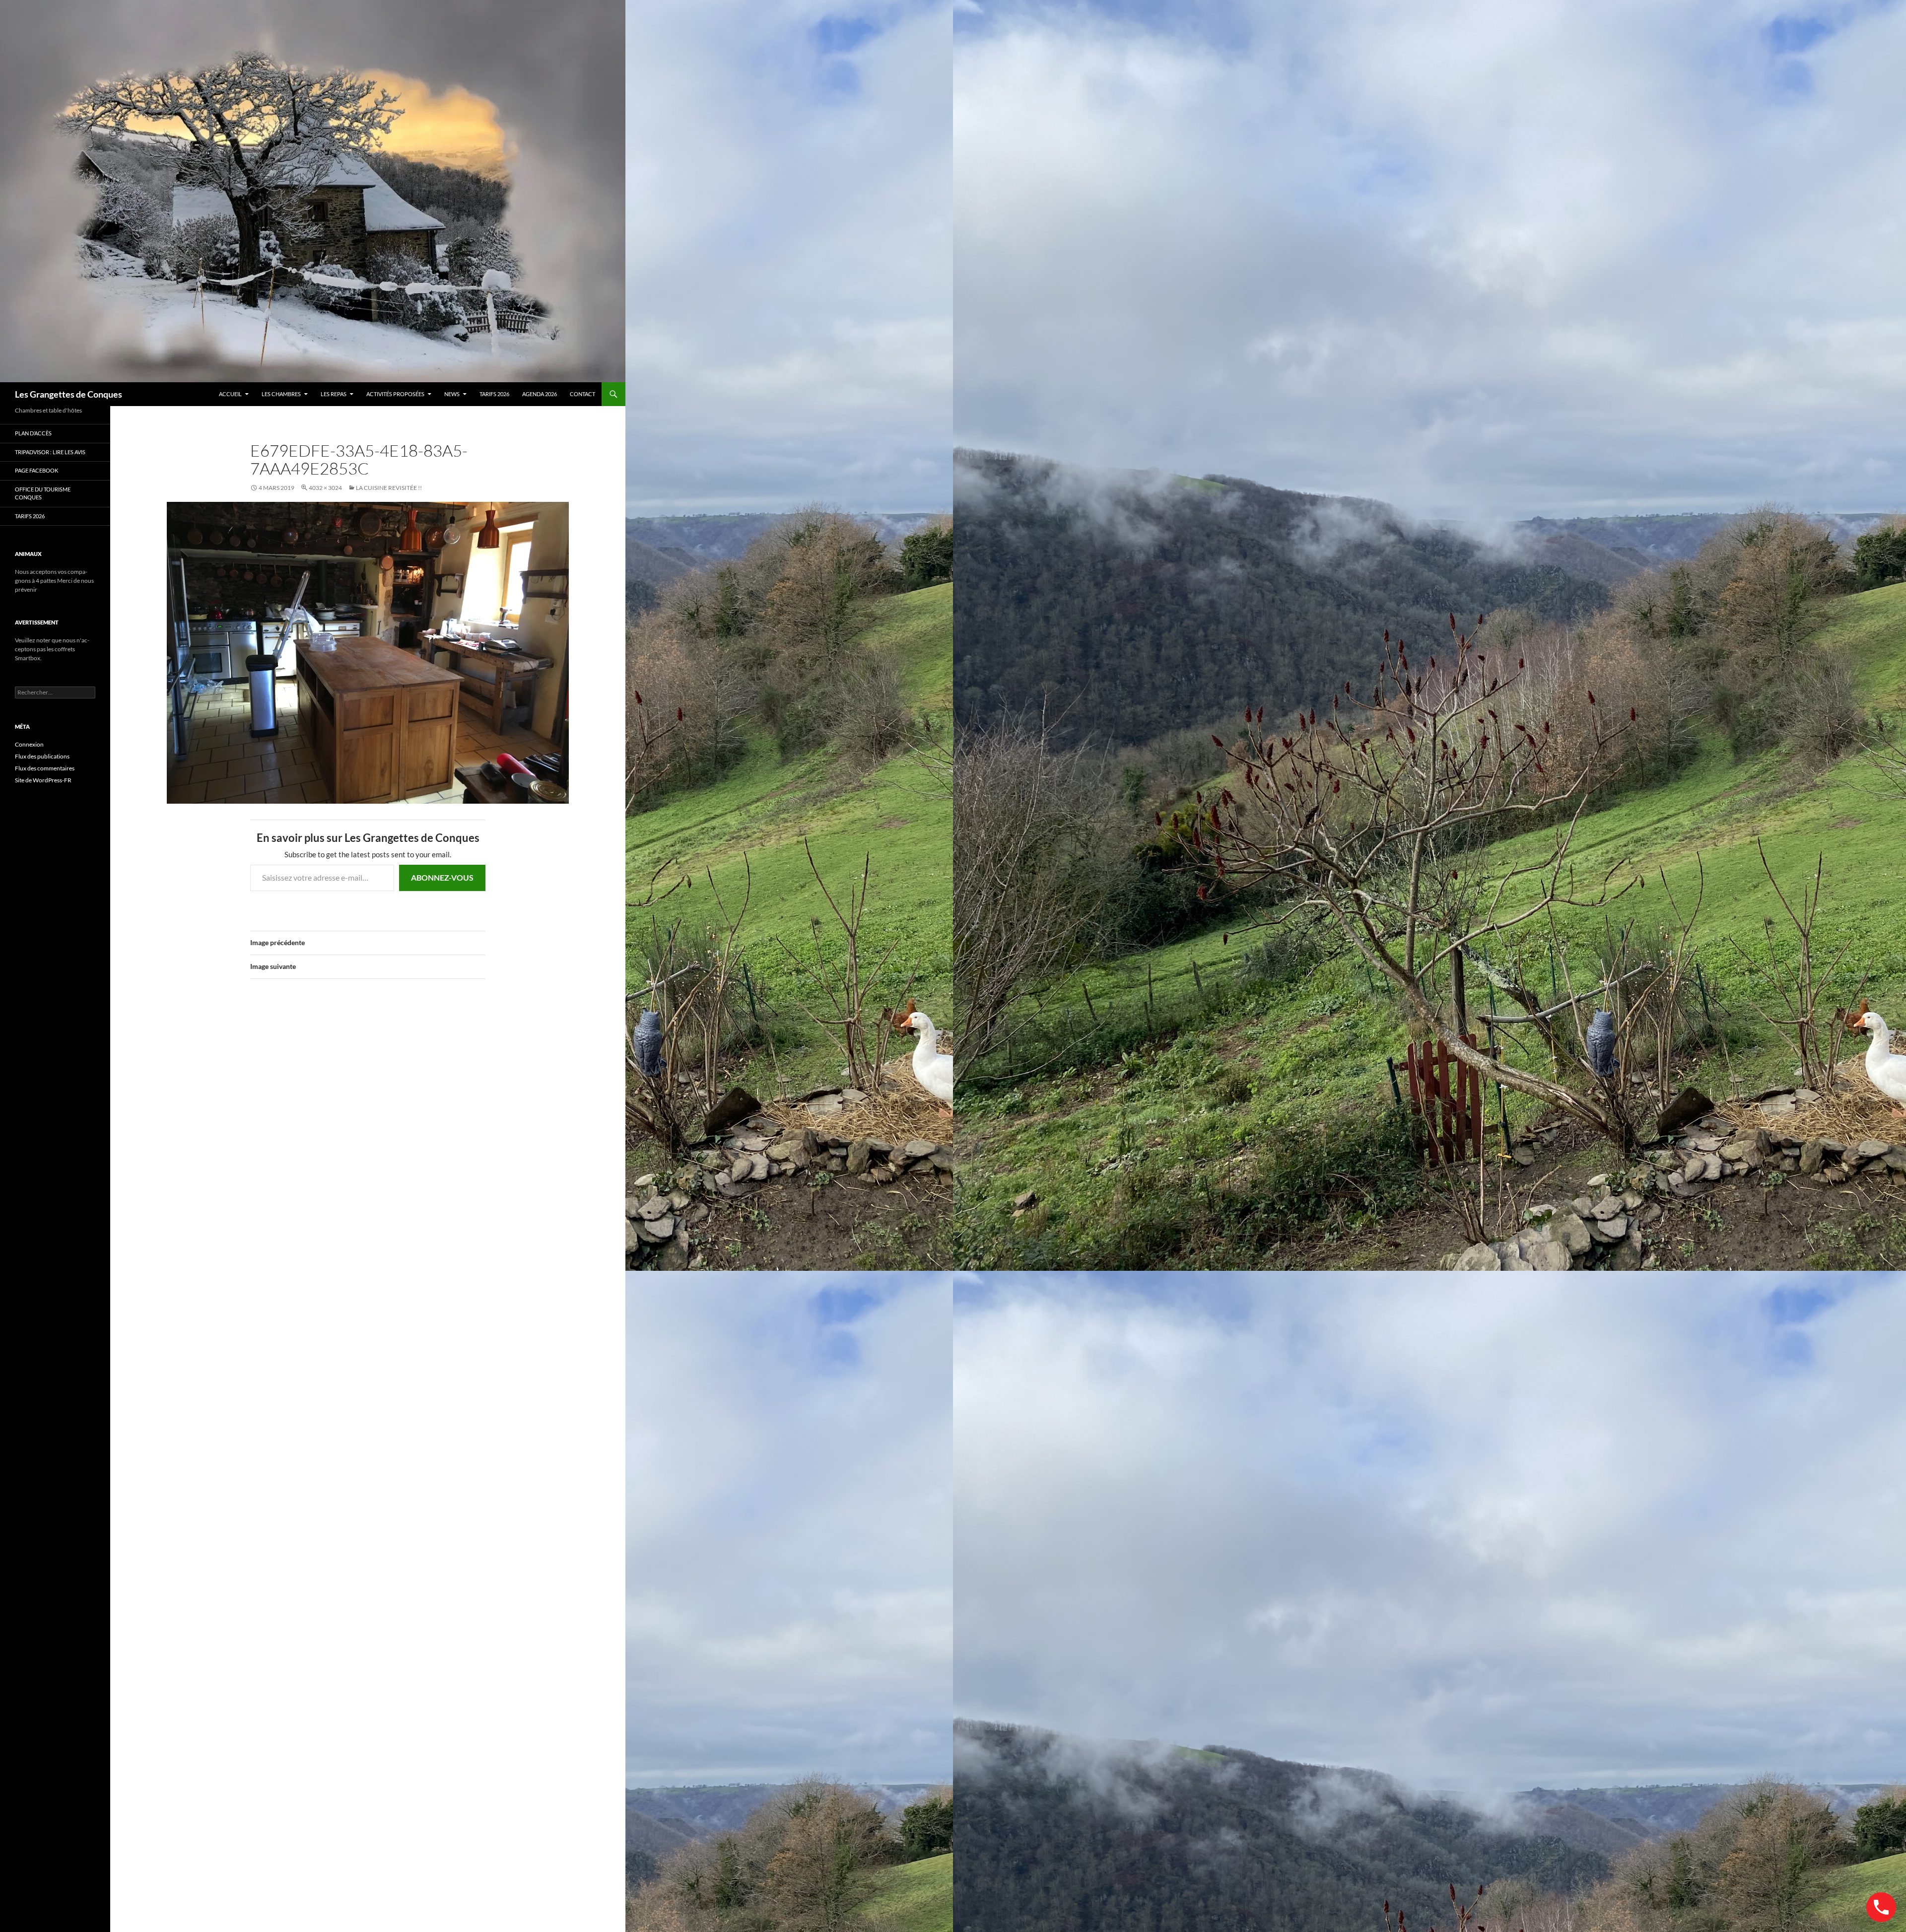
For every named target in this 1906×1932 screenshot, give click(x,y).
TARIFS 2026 (494, 394)
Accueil (230, 394)
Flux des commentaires (45, 768)
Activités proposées (395, 394)
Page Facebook (36, 470)
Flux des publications (42, 756)
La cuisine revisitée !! (389, 488)
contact (582, 394)
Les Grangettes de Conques (68, 394)
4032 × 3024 (325, 488)
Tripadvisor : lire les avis (50, 452)
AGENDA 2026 (540, 394)
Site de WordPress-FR (43, 780)
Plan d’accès (33, 433)
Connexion (29, 744)
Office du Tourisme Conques (43, 493)
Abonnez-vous (442, 877)
